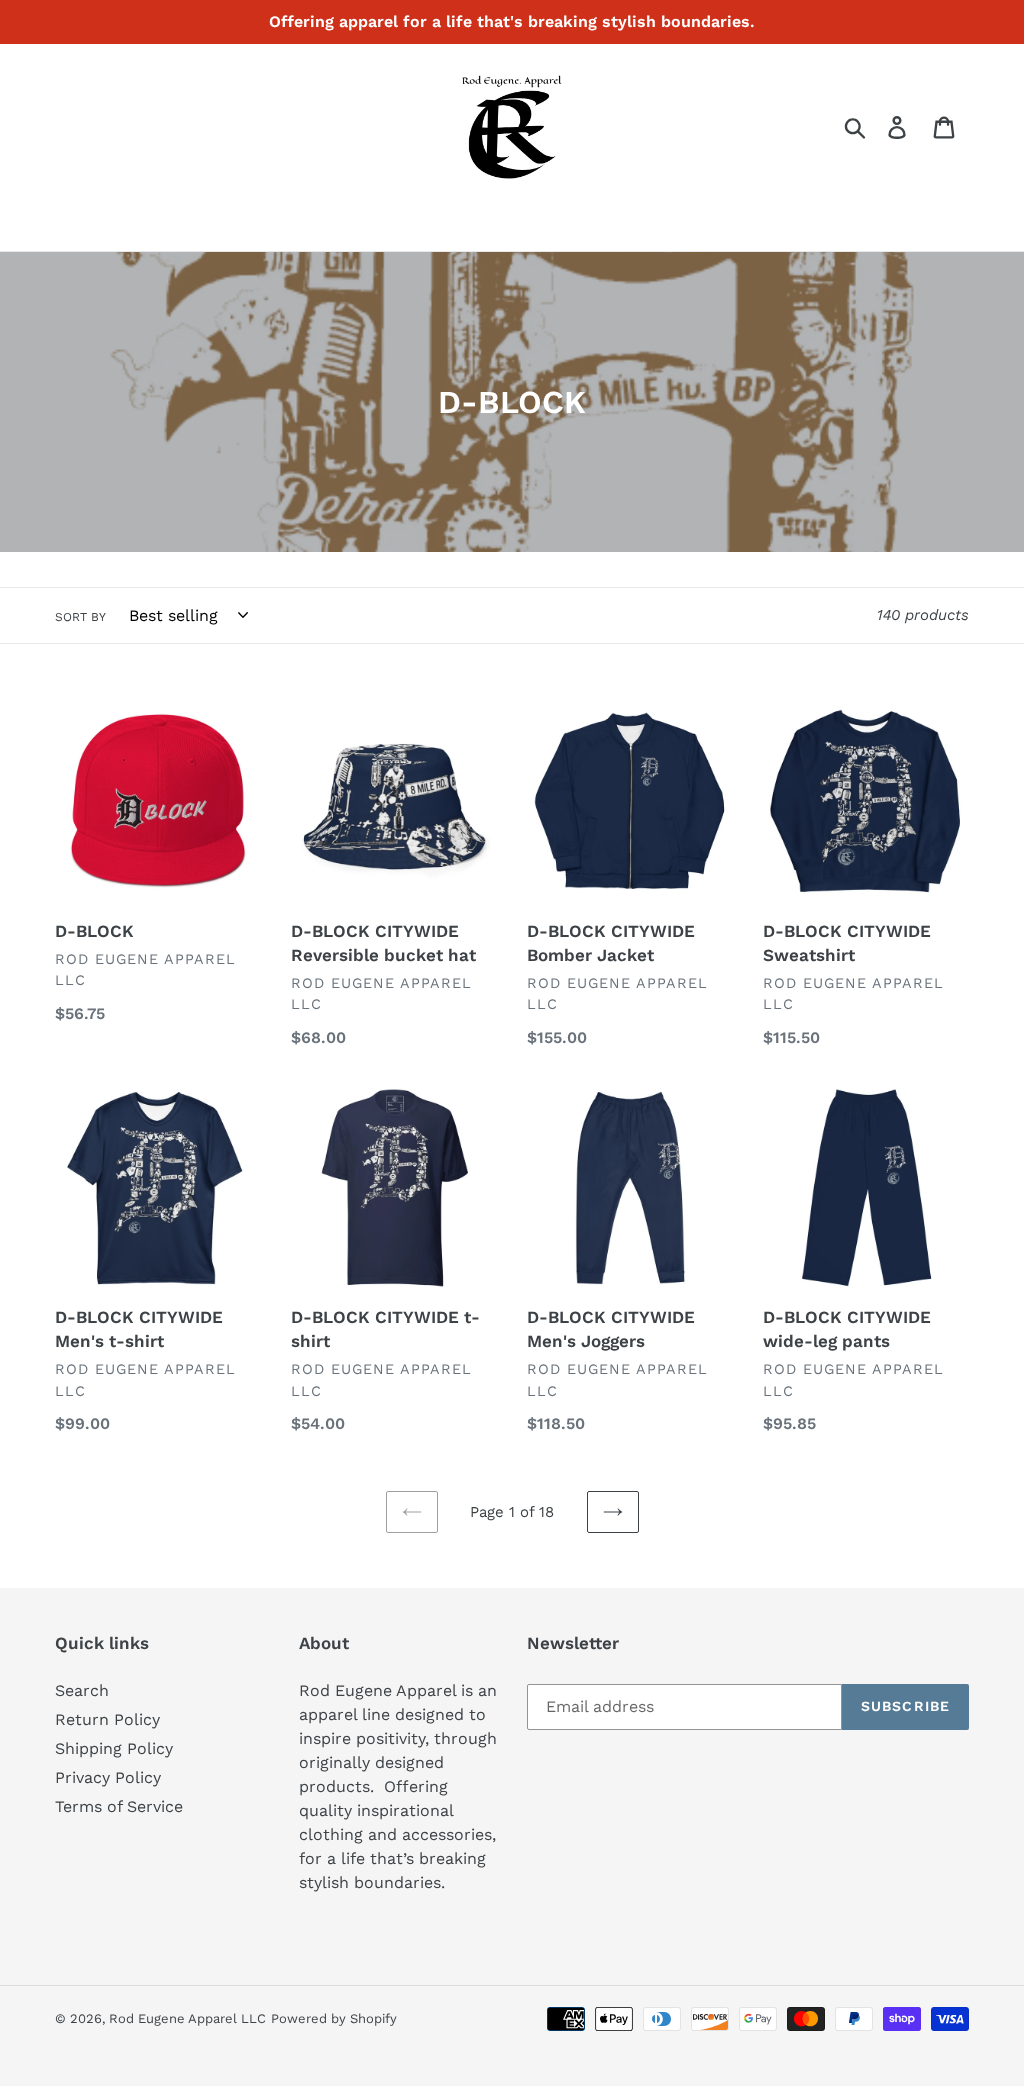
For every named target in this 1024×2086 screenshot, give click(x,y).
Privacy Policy (108, 1777)
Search (82, 1690)
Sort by (80, 617)
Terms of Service (119, 1806)
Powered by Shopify (334, 2018)
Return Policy (107, 1719)
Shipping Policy (114, 1748)
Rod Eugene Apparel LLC (187, 2018)
